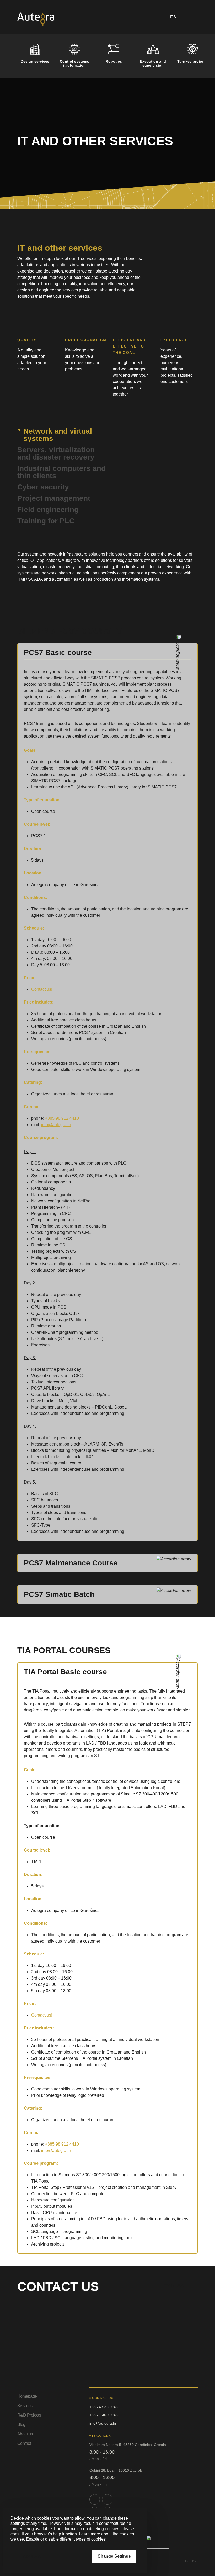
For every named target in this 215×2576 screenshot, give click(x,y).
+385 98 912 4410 (62, 1118)
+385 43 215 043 (104, 2407)
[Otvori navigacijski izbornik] (192, 17)
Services (25, 2406)
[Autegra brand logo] (36, 19)
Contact (24, 2443)
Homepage (27, 2396)
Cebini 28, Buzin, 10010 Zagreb (116, 2470)
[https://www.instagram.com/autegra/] (107, 2499)
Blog (21, 2425)
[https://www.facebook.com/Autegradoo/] (95, 2499)
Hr (187, 2561)
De (194, 2561)
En (179, 2561)
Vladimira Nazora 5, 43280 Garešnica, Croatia (128, 2445)
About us (25, 2434)
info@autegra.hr (56, 1125)
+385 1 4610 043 (104, 2415)
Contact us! (42, 989)
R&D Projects (29, 2415)
